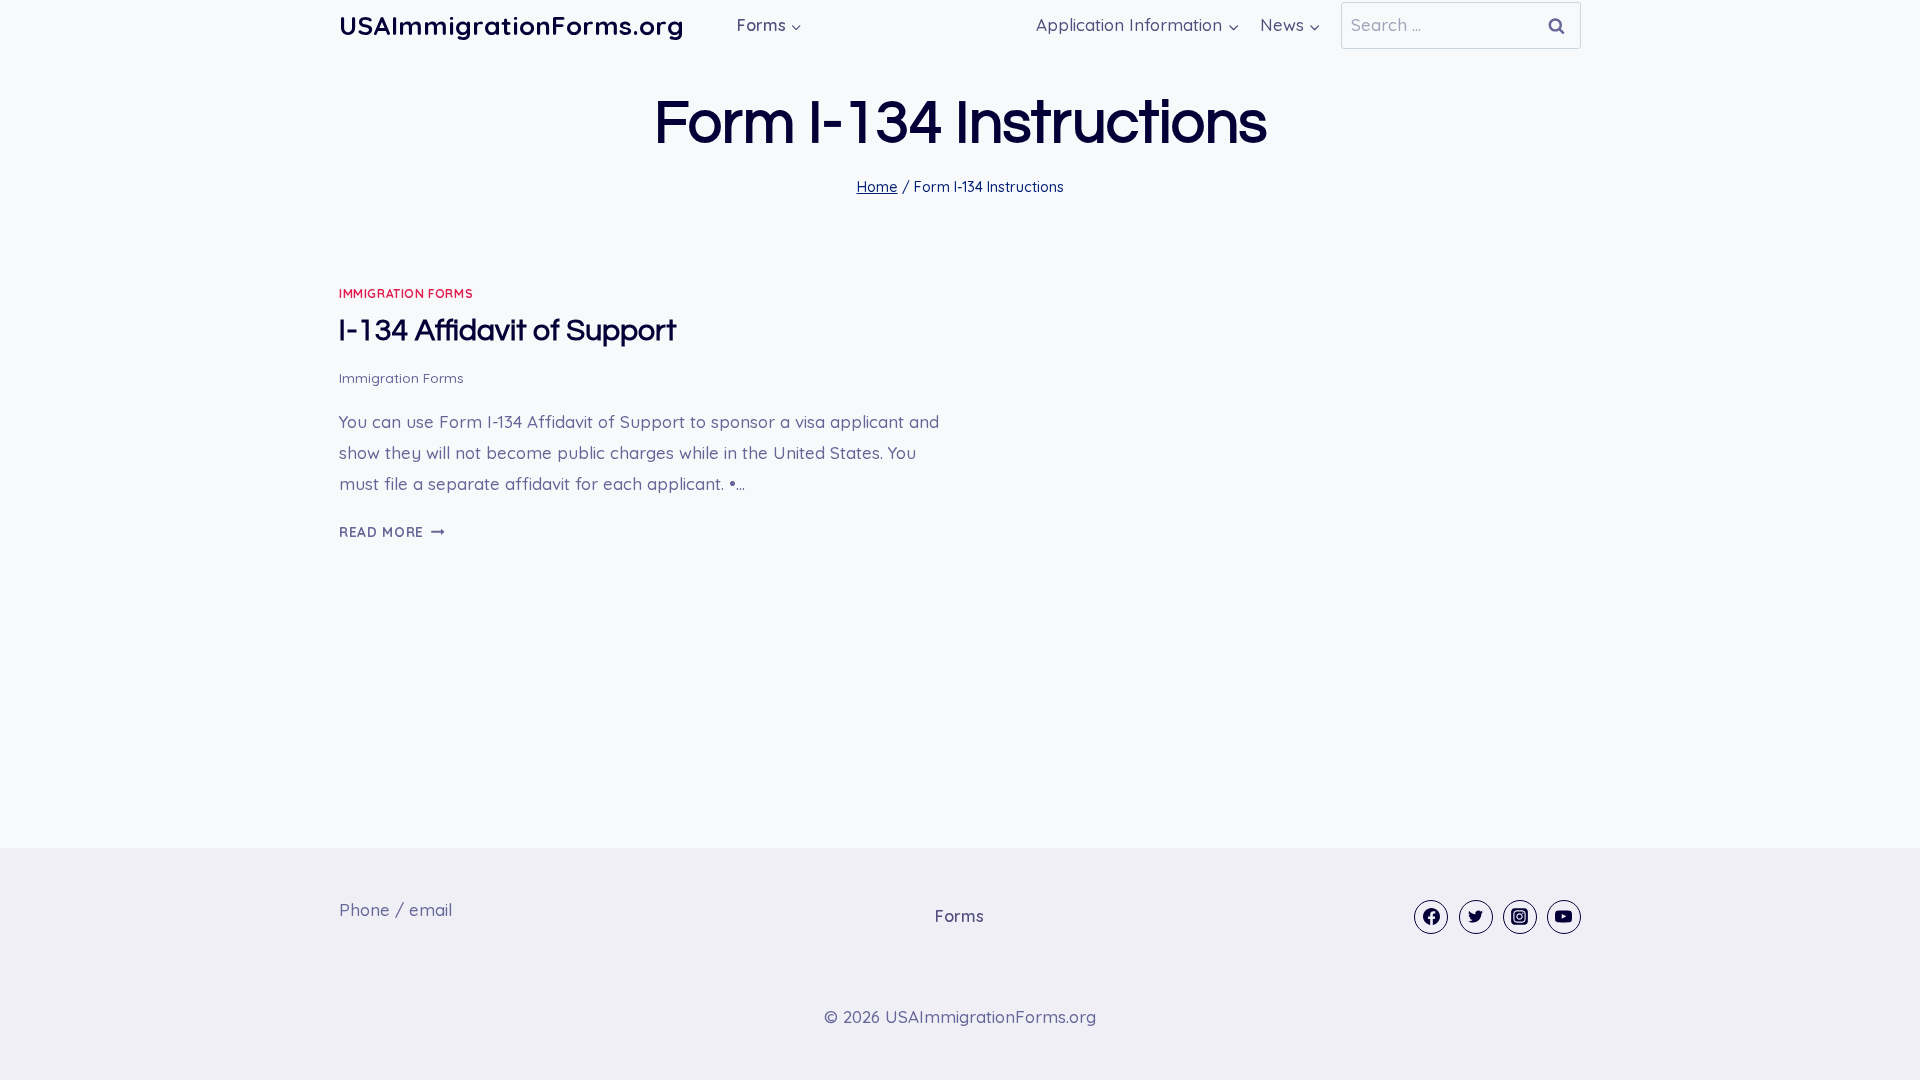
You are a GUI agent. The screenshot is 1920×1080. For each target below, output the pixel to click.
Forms (959, 916)
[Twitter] (1476, 917)
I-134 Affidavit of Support (508, 330)
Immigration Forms (406, 293)
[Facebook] (1431, 917)
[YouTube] (1564, 917)
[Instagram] (1520, 917)
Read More (392, 531)
